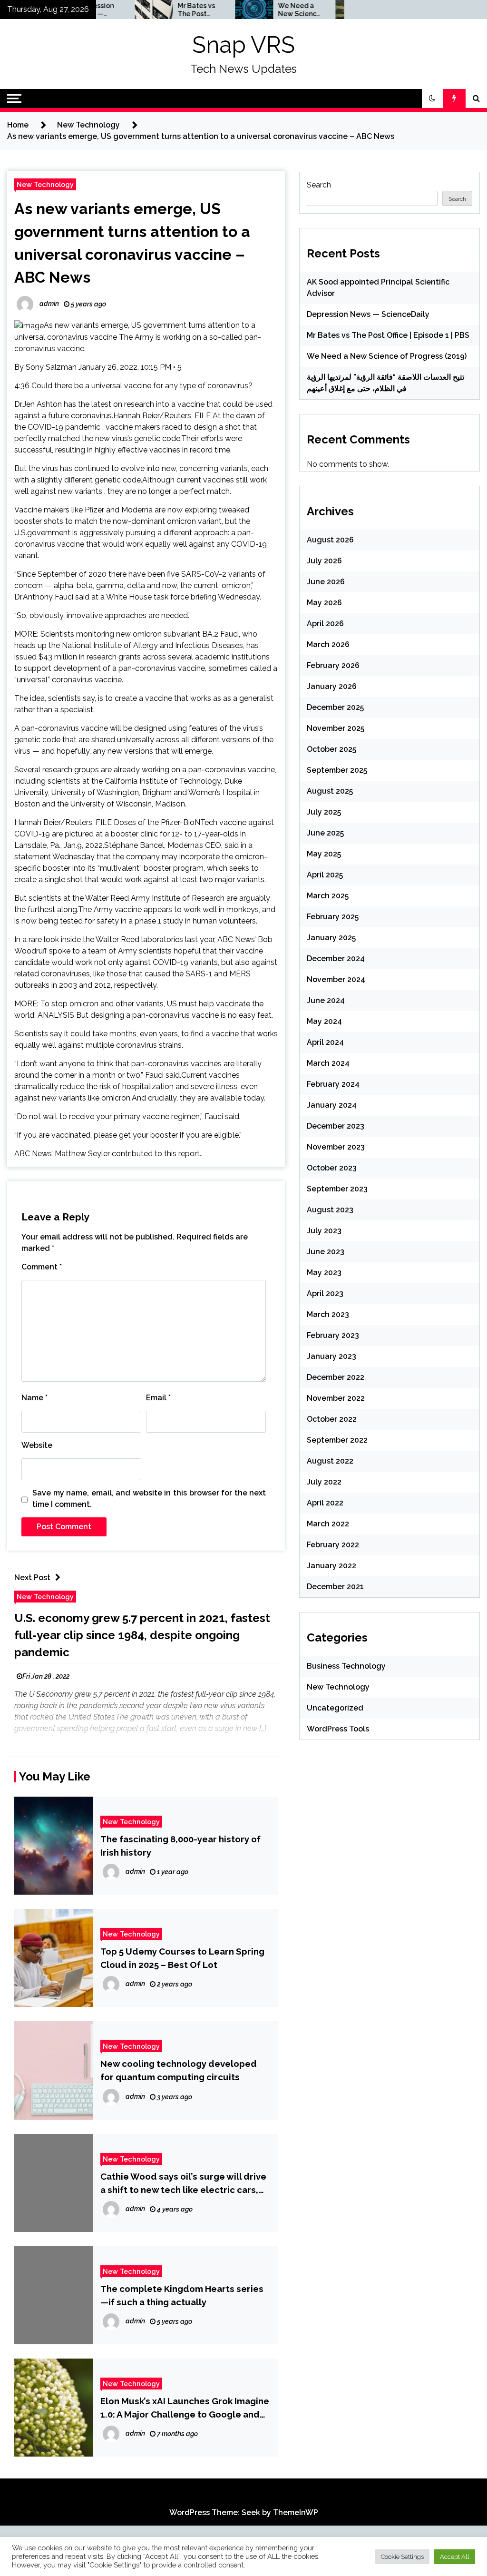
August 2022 (330, 1461)
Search (319, 185)
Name (34, 1398)
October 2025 (331, 749)
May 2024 (324, 1021)
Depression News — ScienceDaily (368, 314)
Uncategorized (335, 1708)
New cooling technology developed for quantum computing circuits (179, 2070)
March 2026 (328, 644)
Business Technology (346, 1666)
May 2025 (324, 854)
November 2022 (336, 1398)
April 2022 (325, 1503)
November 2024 (336, 979)
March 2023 (328, 1314)
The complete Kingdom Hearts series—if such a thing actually (182, 2295)
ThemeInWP (296, 2512)
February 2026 (333, 665)
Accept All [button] (455, 2557)
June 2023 (326, 1252)
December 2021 (335, 1587)
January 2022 (331, 1566)
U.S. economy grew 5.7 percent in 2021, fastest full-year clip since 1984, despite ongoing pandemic (142, 1635)
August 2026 (330, 540)
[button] (432, 98)
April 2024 (325, 1042)
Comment (42, 1267)
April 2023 (325, 1293)
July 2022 (324, 1482)
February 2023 (333, 1335)
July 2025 (324, 812)
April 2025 (325, 875)
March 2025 (328, 896)
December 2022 (336, 1377)
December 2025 (335, 707)
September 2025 (337, 770)
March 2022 (328, 1524)
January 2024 (332, 1105)
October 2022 (332, 1419)
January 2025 (331, 938)
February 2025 (333, 917)
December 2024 (336, 959)
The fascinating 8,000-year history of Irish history (180, 1846)
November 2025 (336, 728)
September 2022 (337, 1440)
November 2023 (336, 1147)
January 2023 (331, 1356)
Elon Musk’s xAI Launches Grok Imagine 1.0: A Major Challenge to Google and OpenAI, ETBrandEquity (185, 2408)
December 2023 (336, 1126)
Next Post (32, 1578)
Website (37, 1445)
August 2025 (330, 791)
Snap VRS (243, 45)
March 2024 (328, 1063)
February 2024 (333, 1084)
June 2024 (326, 1000)
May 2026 (324, 603)
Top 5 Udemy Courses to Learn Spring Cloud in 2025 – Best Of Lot (182, 1958)
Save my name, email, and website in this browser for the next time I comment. (149, 1499)
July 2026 (324, 561)
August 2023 (330, 1210)
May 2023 (324, 1273)
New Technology (45, 184)
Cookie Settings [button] (402, 2557)
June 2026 (326, 582)
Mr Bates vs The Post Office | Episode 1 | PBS (163, 10)
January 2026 (332, 686)
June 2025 (325, 833)
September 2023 (337, 1189)
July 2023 (324, 1231)
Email (158, 1398)
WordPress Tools (338, 1729)
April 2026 (325, 624)
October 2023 (332, 1168)
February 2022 (333, 1545)
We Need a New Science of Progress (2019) (266, 10)
